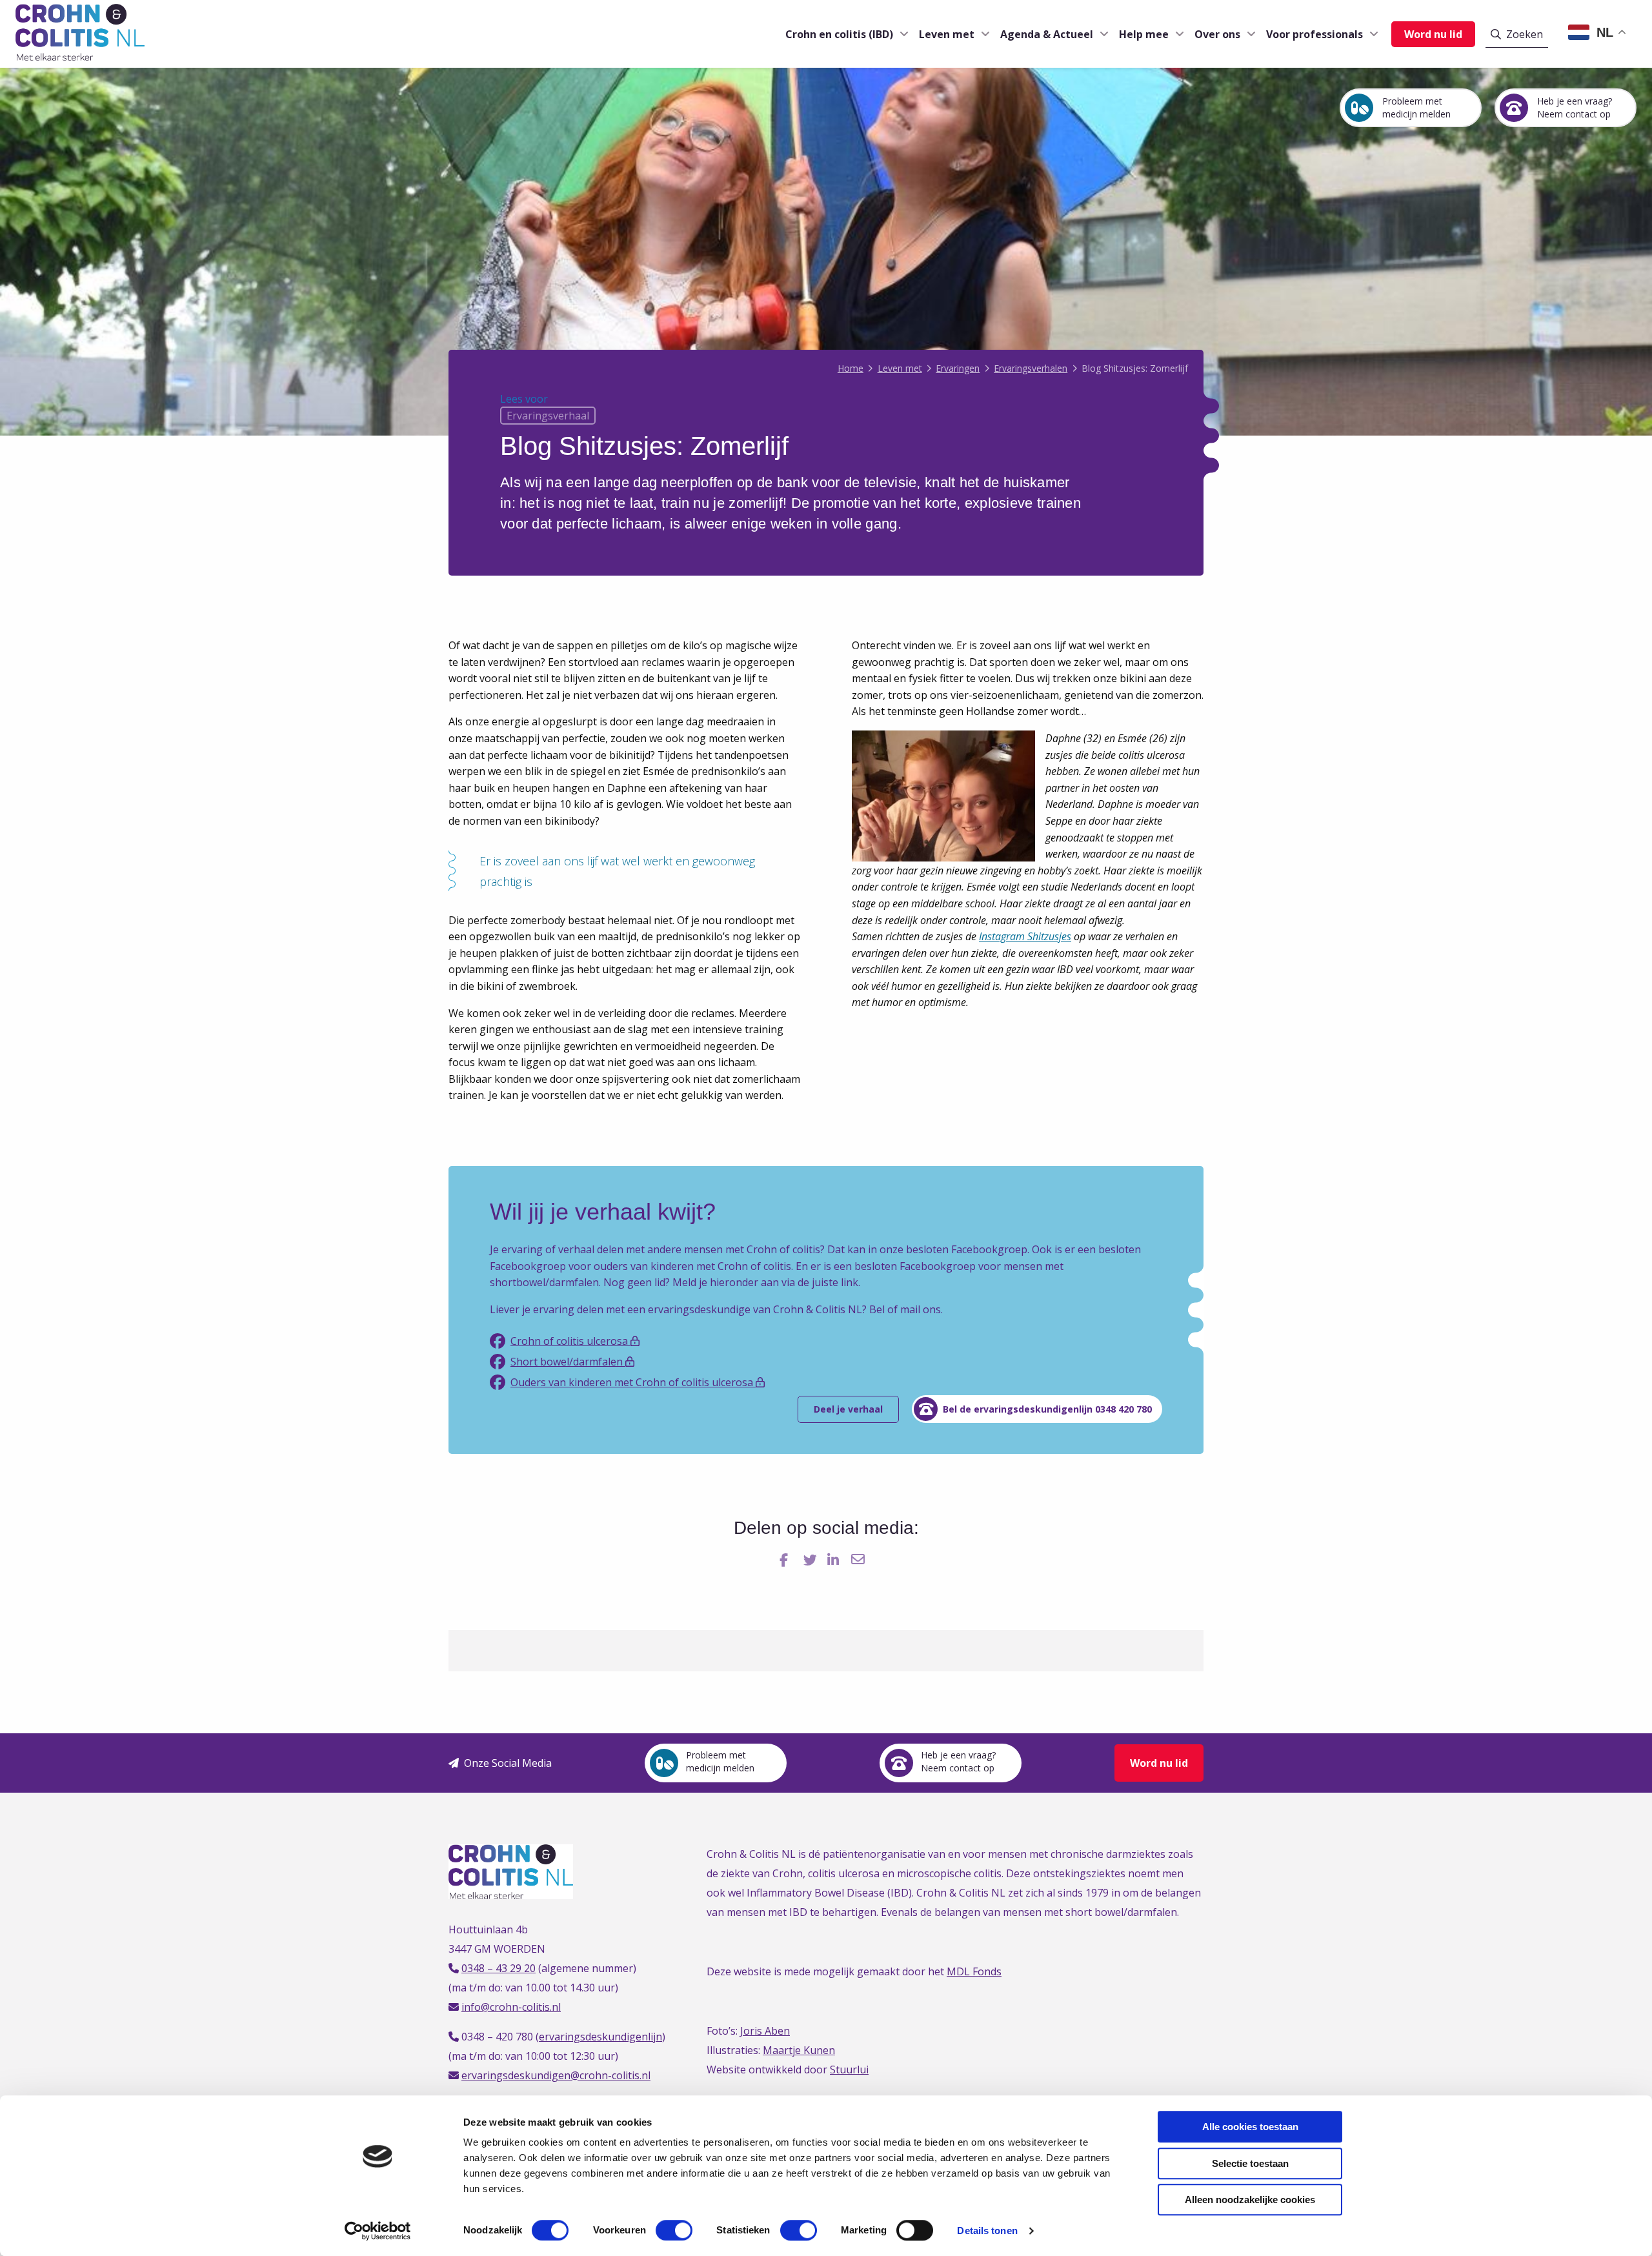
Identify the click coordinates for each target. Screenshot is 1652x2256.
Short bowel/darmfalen (568, 1362)
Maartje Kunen (799, 2050)
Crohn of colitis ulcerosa (570, 1341)
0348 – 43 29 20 (499, 1968)
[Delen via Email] (859, 1560)
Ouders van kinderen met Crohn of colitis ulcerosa (633, 1382)
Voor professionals (1315, 34)
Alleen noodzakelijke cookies (1250, 2200)
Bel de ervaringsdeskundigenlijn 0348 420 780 (1047, 1409)
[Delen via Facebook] (788, 1560)
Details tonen (987, 2231)
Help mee (1144, 34)
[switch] (674, 2230)
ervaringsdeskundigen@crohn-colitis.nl (556, 2075)
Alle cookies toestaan (1250, 2127)
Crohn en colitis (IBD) (839, 34)
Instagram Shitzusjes (1025, 936)
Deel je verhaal (848, 1409)
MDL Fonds (974, 1971)
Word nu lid (1433, 34)
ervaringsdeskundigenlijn (600, 2037)
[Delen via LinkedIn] (835, 1560)
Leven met (947, 34)
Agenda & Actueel (1047, 34)
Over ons (1217, 34)
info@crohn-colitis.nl (511, 2007)
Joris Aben (765, 2031)
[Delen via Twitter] (811, 1560)
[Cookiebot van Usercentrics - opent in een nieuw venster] (378, 2231)
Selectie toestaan (1250, 2163)
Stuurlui (849, 2070)
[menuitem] (842, 34)
